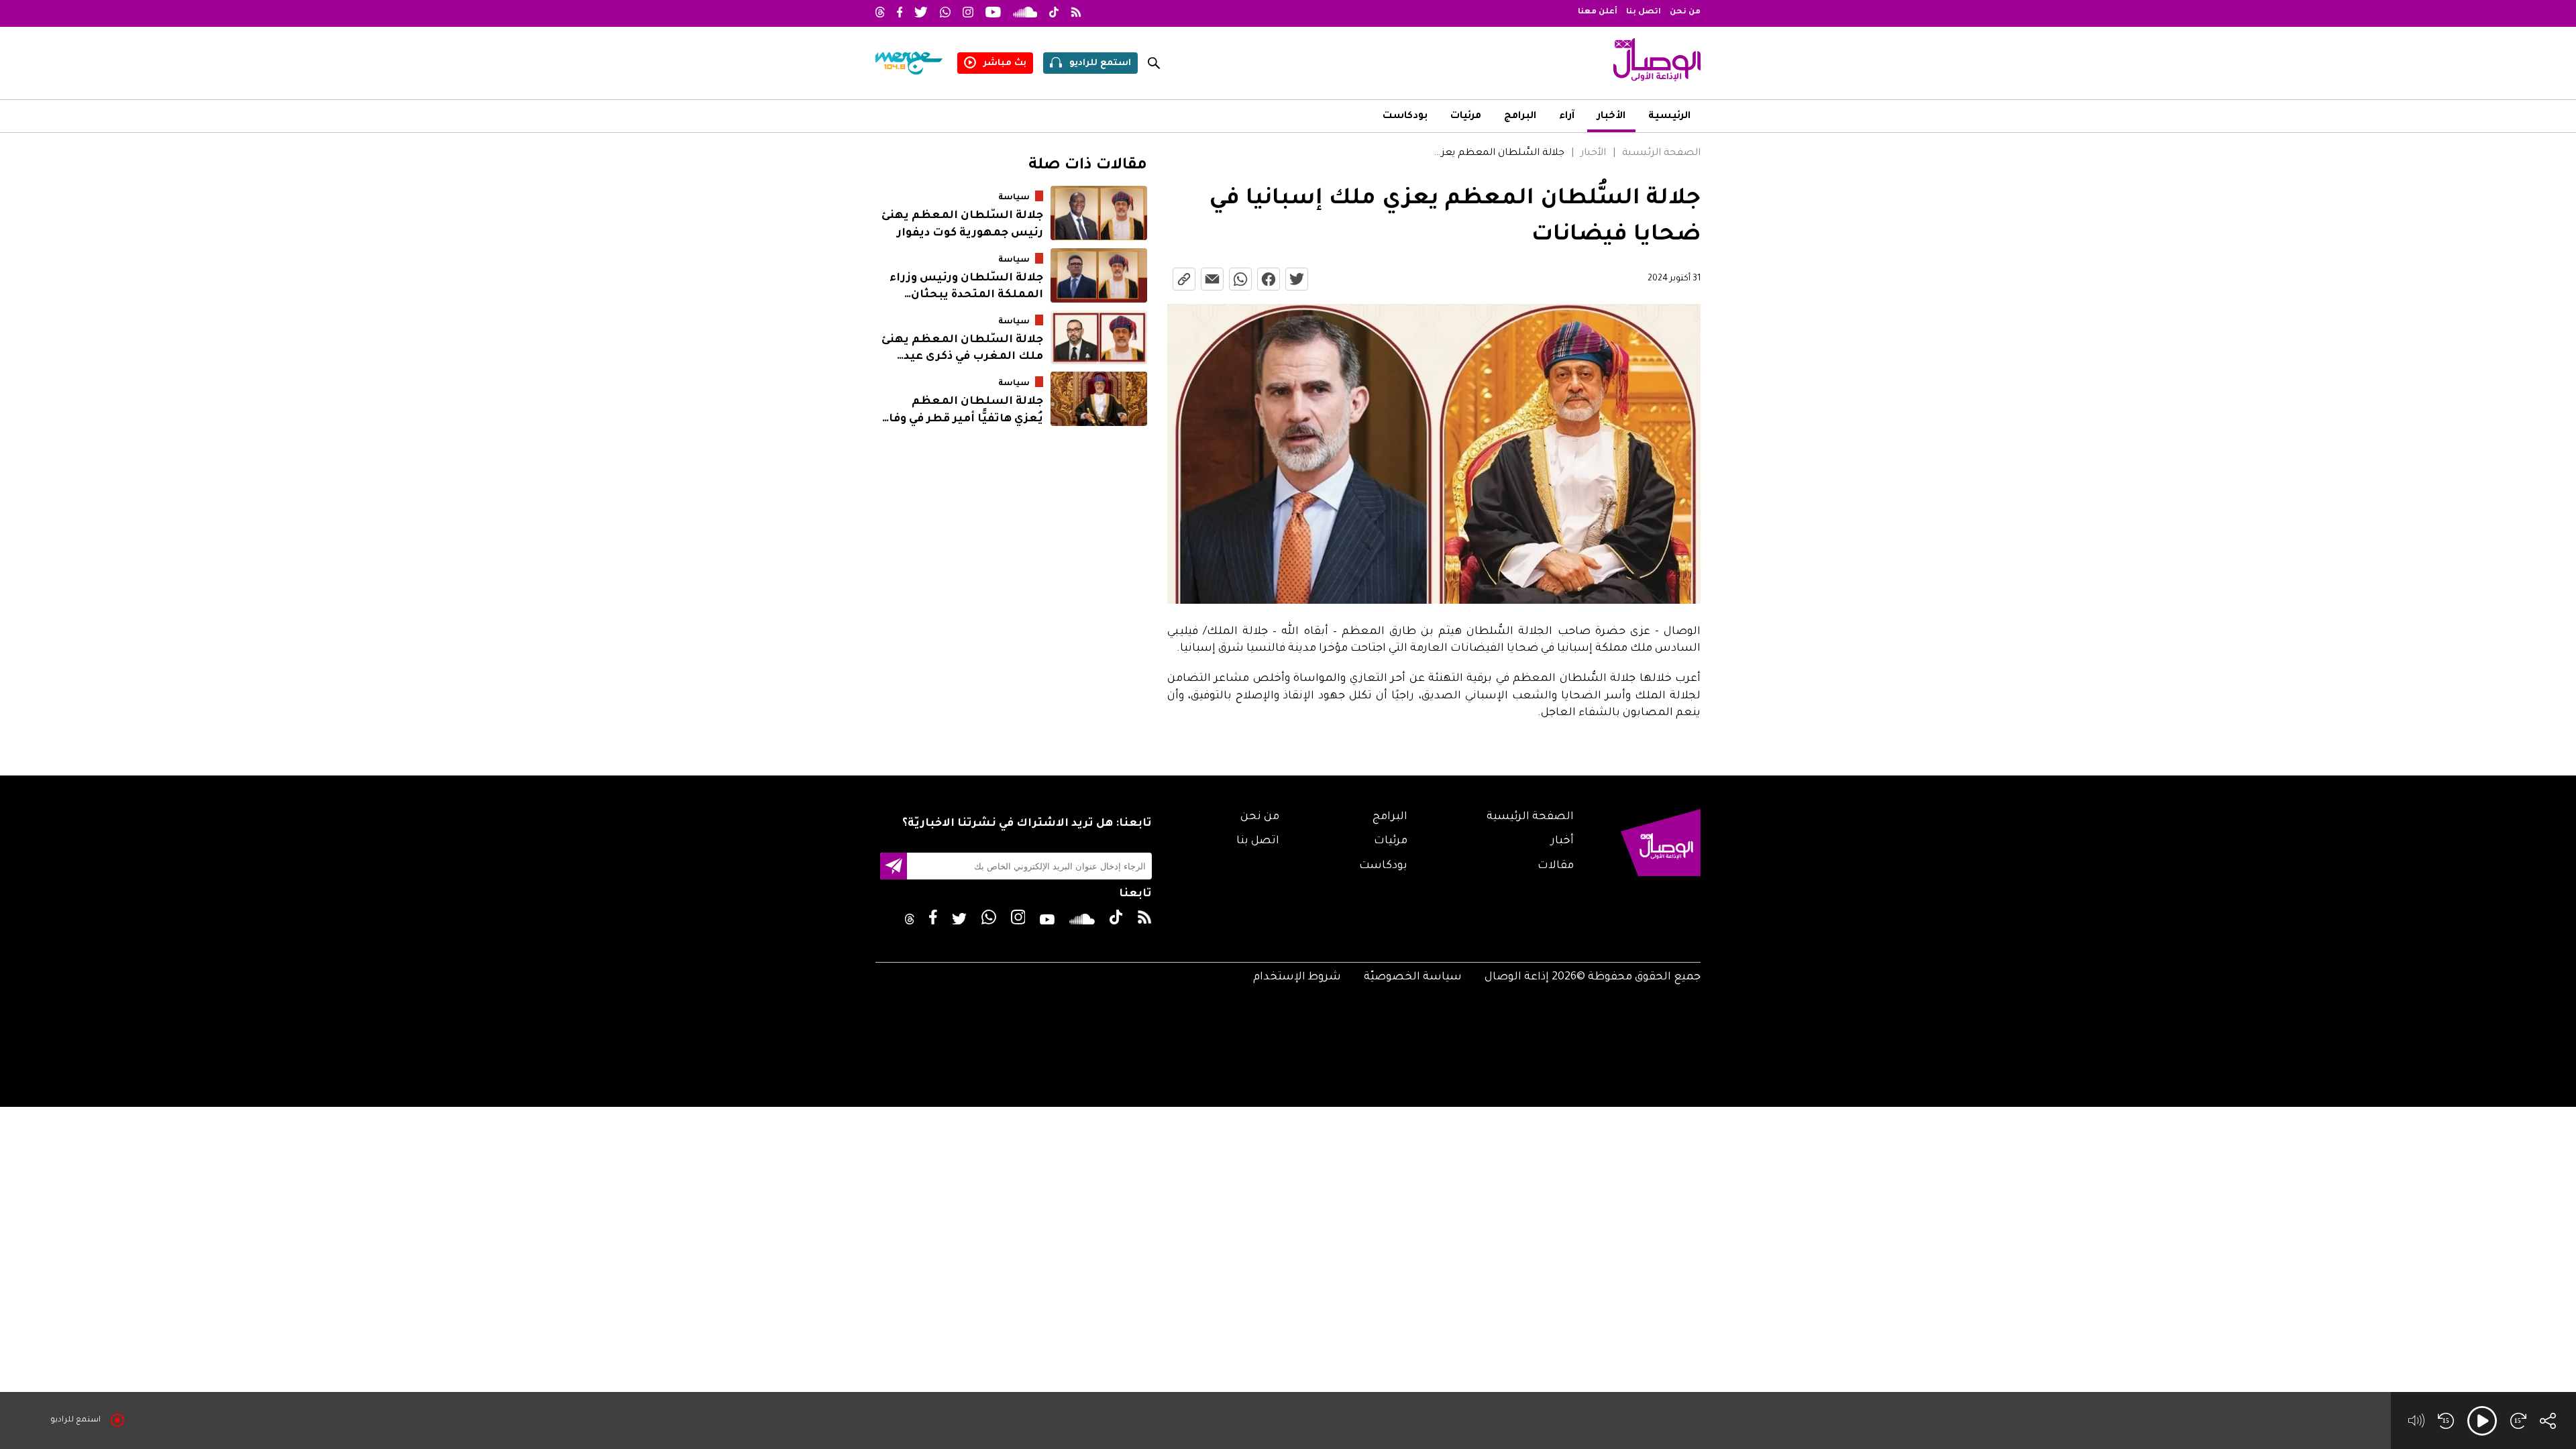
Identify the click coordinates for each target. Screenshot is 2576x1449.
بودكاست (1405, 117)
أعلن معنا (1598, 12)
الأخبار (1611, 117)
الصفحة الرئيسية (1661, 154)
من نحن (1685, 12)
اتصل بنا (1644, 12)
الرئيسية (1669, 117)
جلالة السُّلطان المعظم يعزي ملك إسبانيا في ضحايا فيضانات (1498, 154)
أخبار (1562, 841)
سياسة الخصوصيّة (1413, 977)
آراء (1567, 117)
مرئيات (1466, 117)
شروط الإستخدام (1297, 977)
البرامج (1520, 117)
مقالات (1556, 866)
